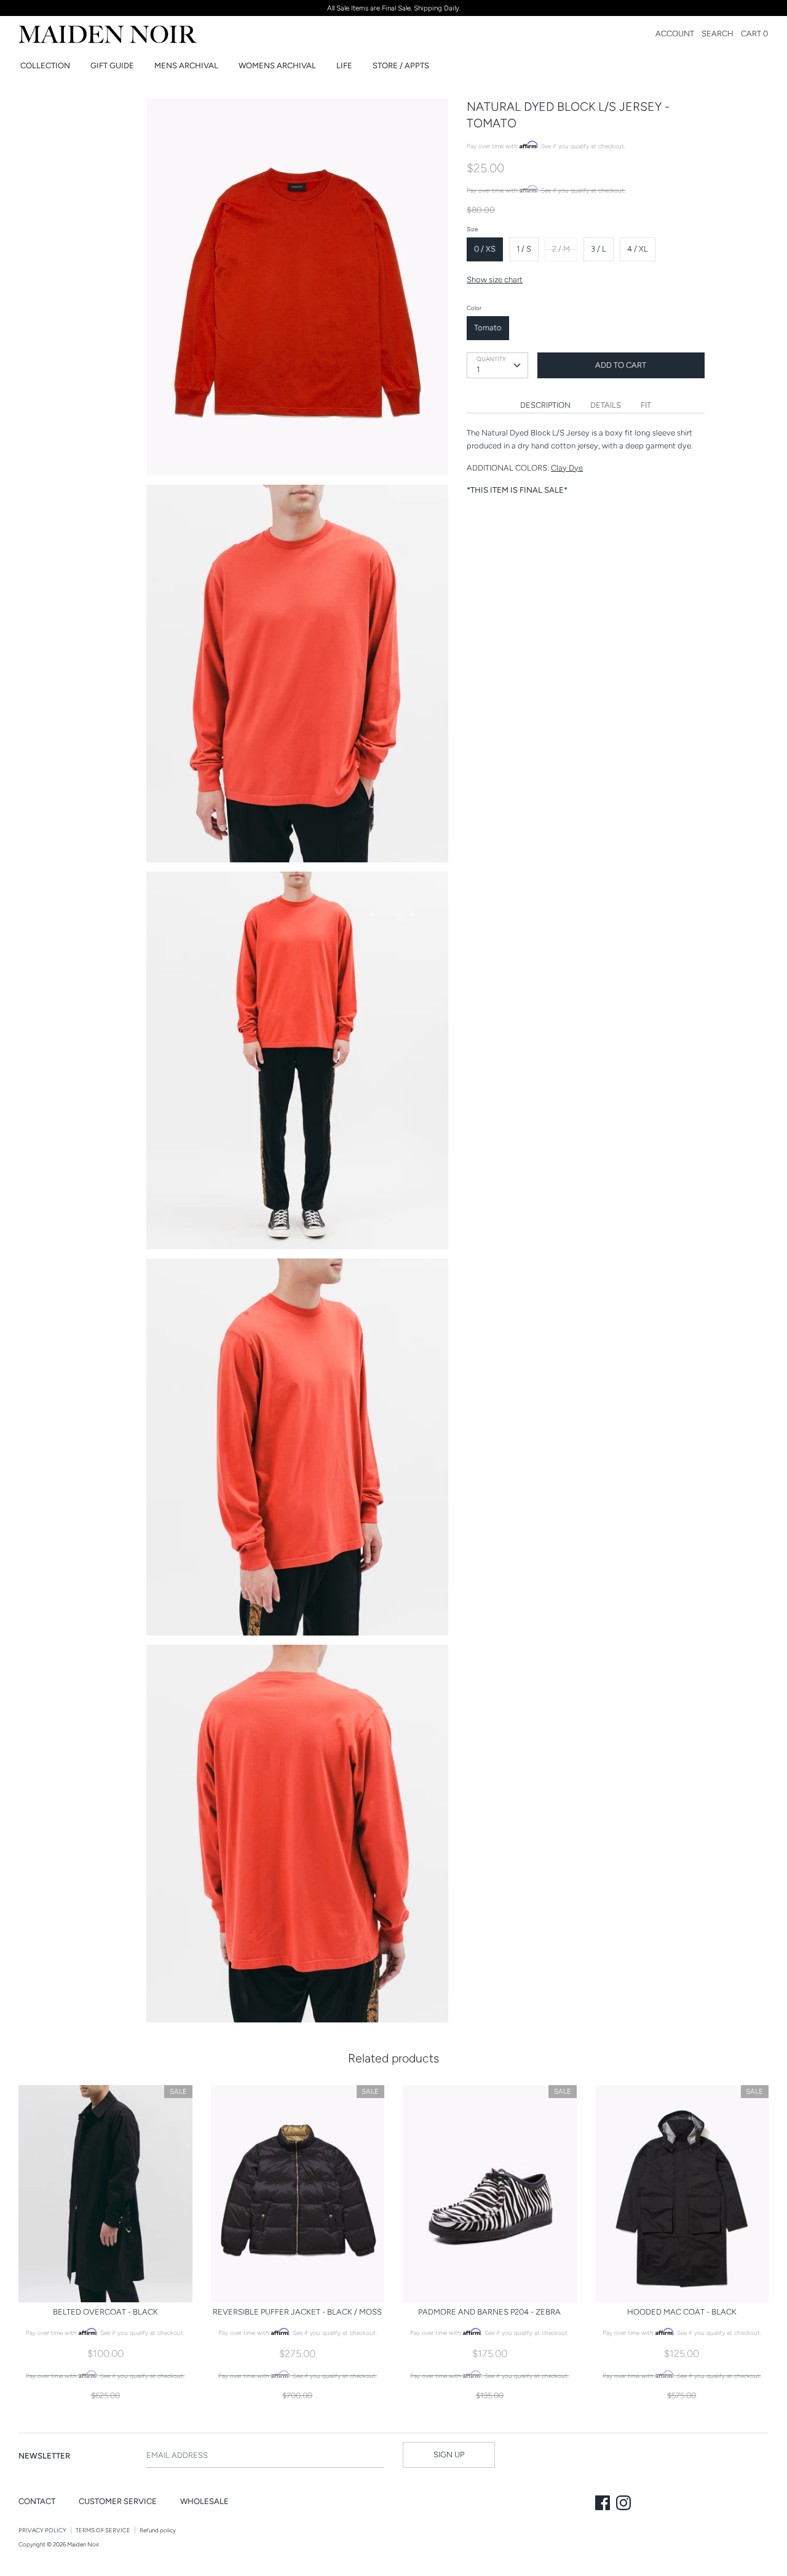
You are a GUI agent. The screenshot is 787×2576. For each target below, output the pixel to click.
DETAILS (606, 405)
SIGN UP (449, 2455)
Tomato (488, 328)
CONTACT (37, 2501)
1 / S (524, 249)
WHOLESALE (204, 2501)
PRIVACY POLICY (42, 2530)
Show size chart (495, 280)
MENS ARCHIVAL (186, 66)
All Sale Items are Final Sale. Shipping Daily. (394, 8)
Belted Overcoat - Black (105, 2312)
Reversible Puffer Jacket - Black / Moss (297, 2312)
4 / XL (638, 249)
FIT (646, 405)
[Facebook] (604, 2504)
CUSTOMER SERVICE (118, 2501)
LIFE (344, 66)
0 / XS (485, 249)
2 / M (561, 249)
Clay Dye (567, 468)
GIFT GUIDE (112, 66)
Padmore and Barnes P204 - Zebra (489, 2312)
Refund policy (158, 2530)
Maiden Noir (83, 2544)
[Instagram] (625, 2504)
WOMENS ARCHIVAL (277, 66)
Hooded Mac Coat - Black (682, 2312)
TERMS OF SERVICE (103, 2530)
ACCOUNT (675, 34)
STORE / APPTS (401, 66)
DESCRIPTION (545, 405)
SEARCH (718, 34)
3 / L (599, 249)
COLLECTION (45, 66)
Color (474, 308)
